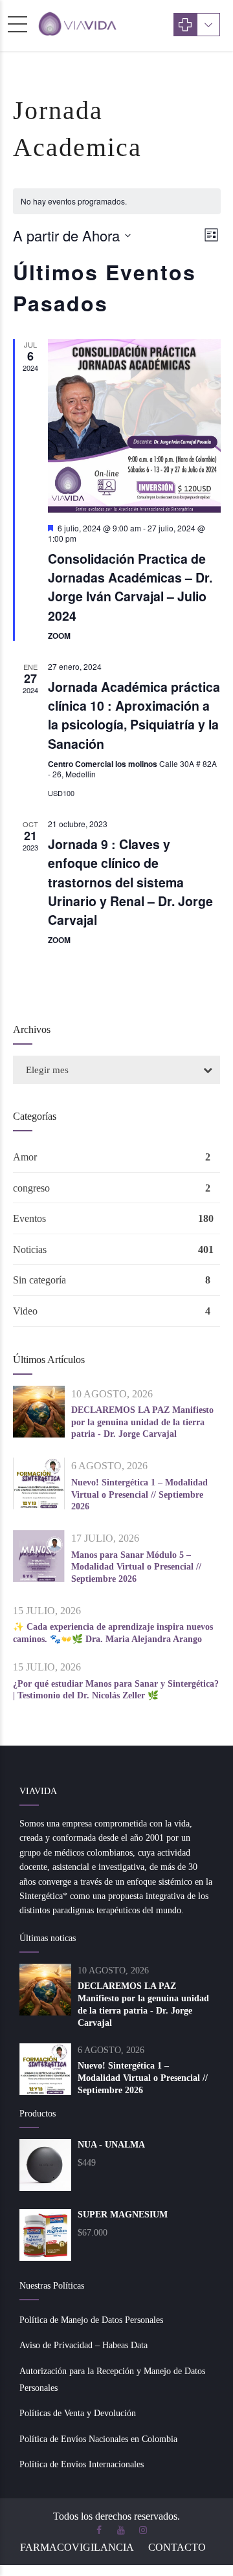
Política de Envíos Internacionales (82, 2464)
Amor (25, 1157)
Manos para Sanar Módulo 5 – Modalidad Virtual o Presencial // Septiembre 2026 (136, 1567)
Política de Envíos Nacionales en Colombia (98, 2439)
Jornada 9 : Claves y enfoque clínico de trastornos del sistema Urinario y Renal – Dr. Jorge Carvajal (130, 882)
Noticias (30, 1249)
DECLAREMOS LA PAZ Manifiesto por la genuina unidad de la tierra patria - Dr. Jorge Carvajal (142, 1422)
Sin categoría (39, 1280)
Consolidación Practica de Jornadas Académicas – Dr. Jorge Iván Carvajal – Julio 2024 (130, 587)
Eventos (29, 1218)
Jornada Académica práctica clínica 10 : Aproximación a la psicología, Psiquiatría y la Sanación (134, 715)
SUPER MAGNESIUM (123, 2215)
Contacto (177, 2547)
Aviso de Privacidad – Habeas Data (83, 2345)
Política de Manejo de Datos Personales (91, 2320)
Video (25, 1311)
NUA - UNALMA (111, 2145)
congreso (31, 1188)
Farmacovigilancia (77, 2547)
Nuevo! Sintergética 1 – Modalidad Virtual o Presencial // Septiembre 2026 (139, 1494)
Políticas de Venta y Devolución (78, 2413)
